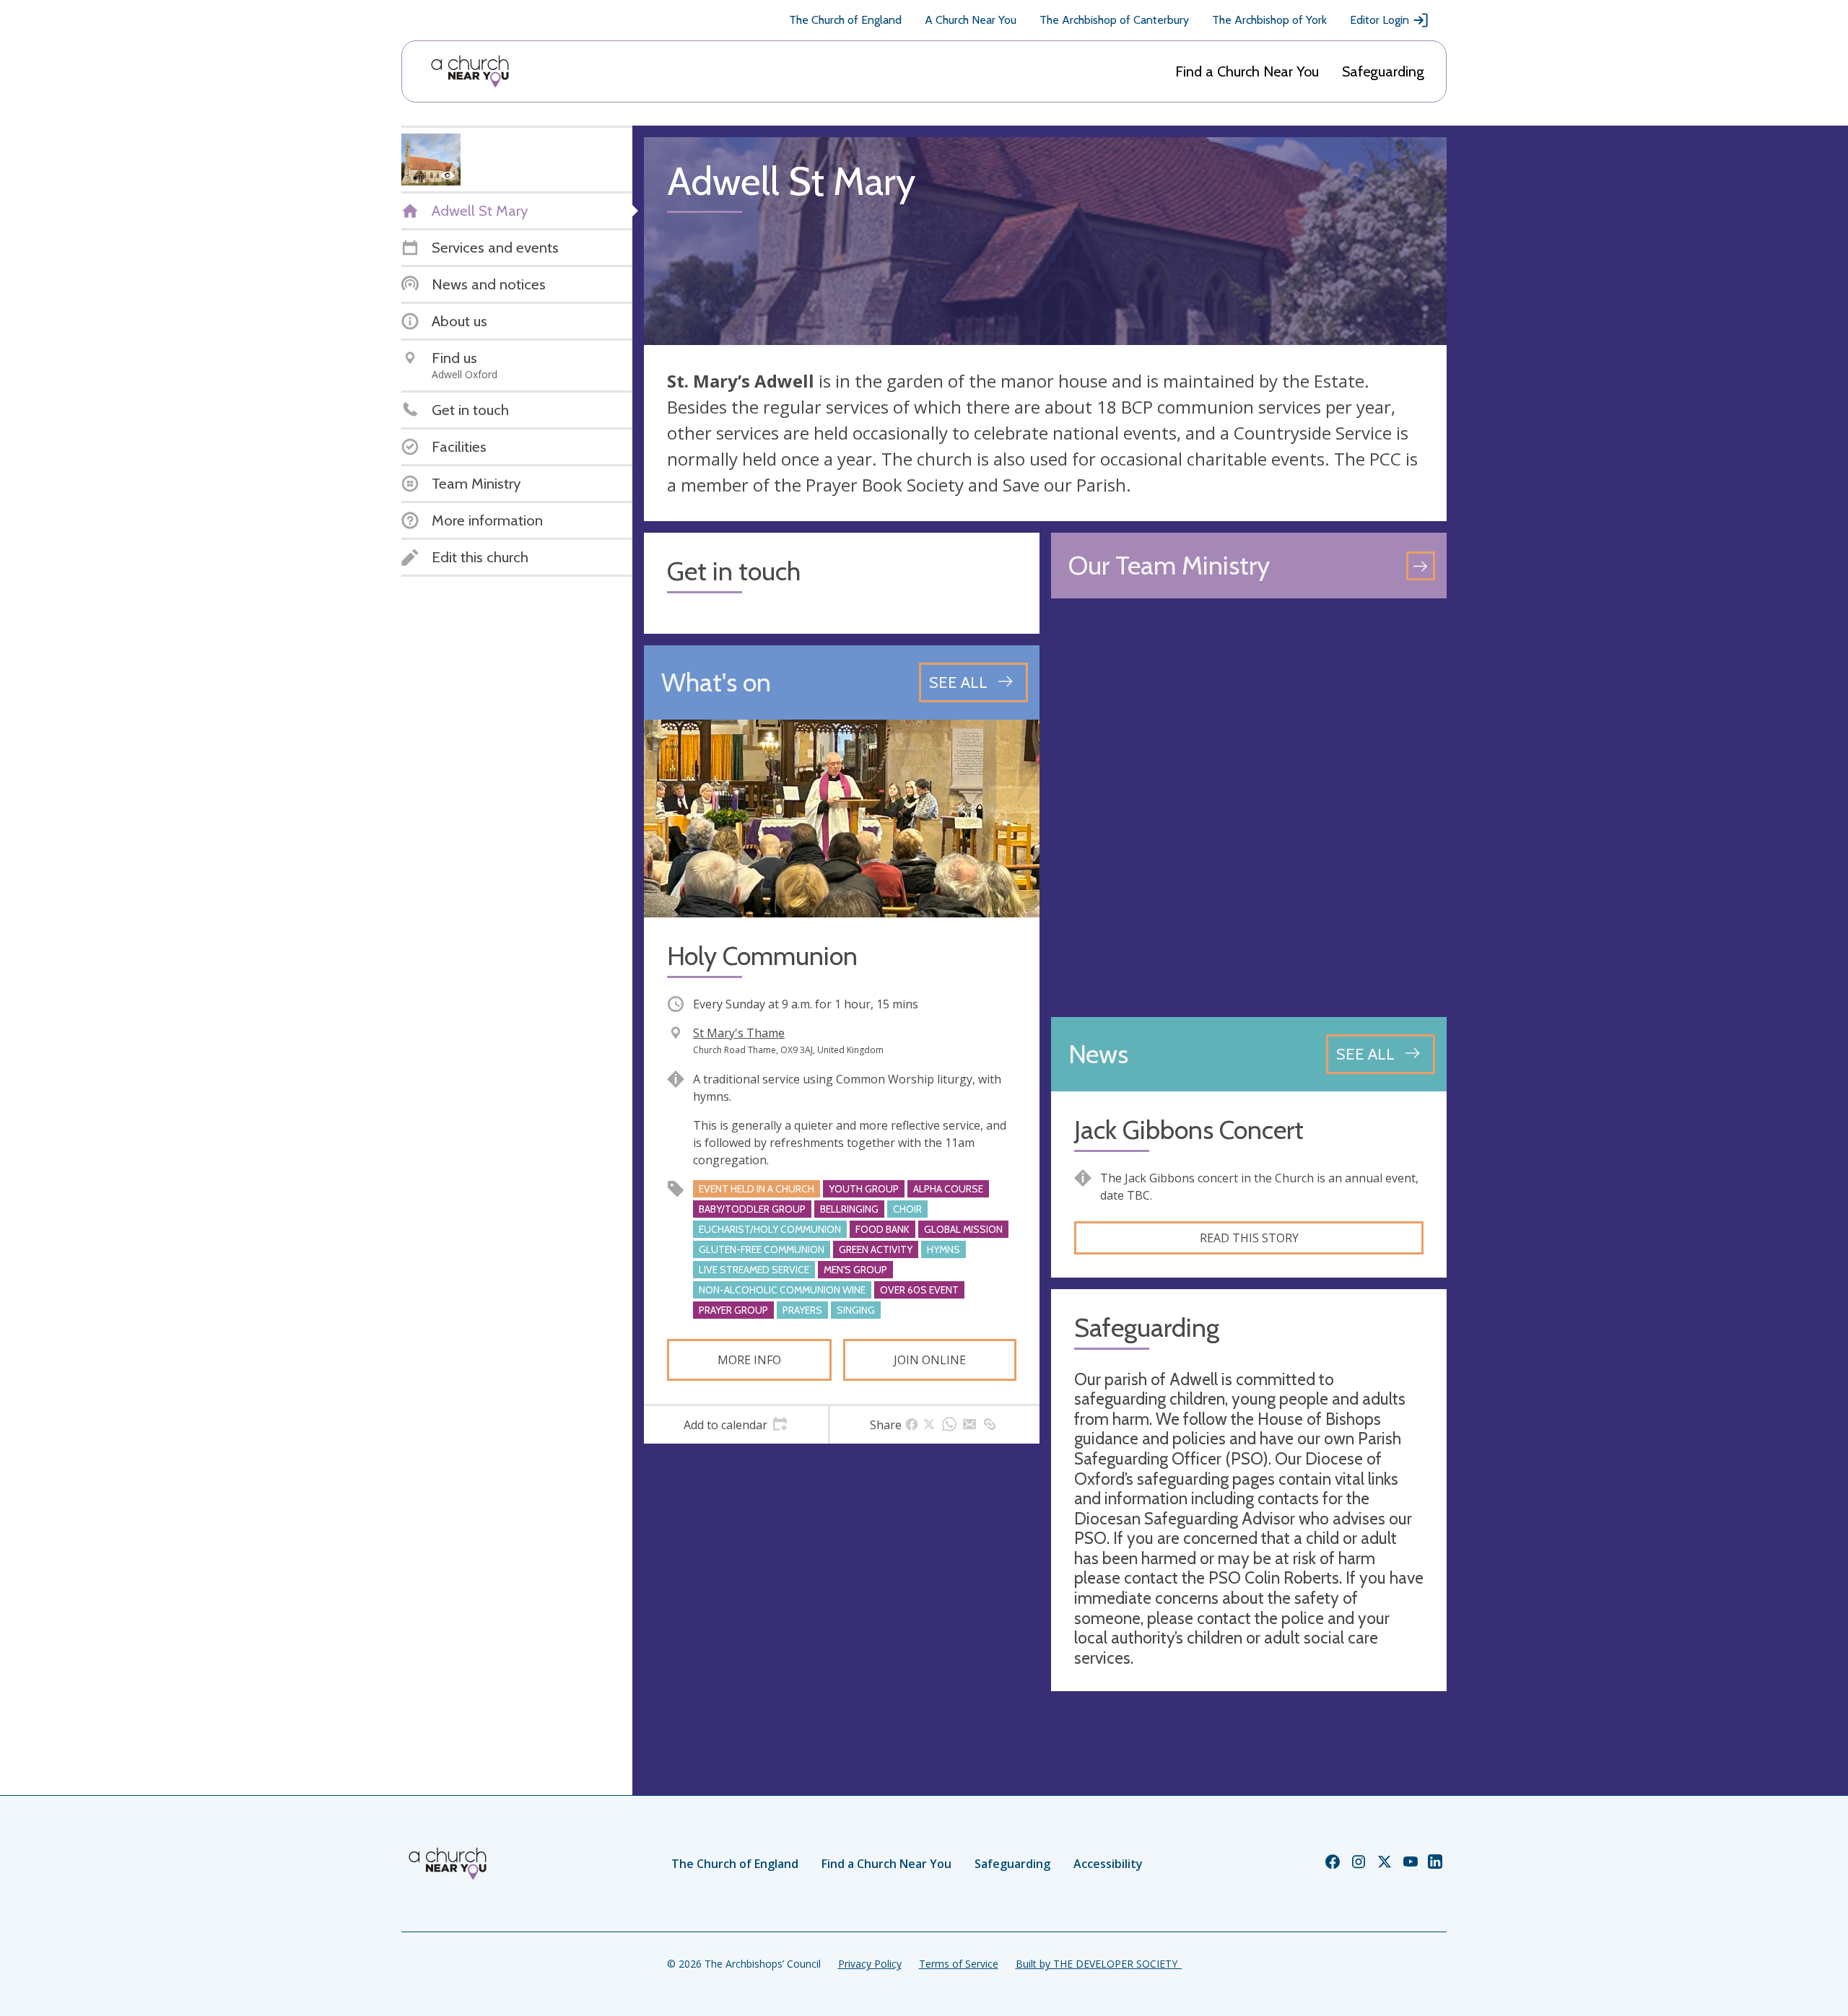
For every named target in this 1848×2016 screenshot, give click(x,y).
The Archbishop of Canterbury (1114, 20)
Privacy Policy (870, 1964)
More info (749, 1360)
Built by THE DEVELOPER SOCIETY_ (1099, 1964)
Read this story (1249, 1238)
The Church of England (845, 20)
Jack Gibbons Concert (1189, 1130)
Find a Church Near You (1247, 71)
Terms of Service (959, 1964)
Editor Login (1380, 20)
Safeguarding (1383, 71)
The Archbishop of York (1269, 20)
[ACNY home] (470, 71)
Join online (930, 1360)
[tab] (736, 1425)
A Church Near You (971, 20)
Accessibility (1108, 1864)
